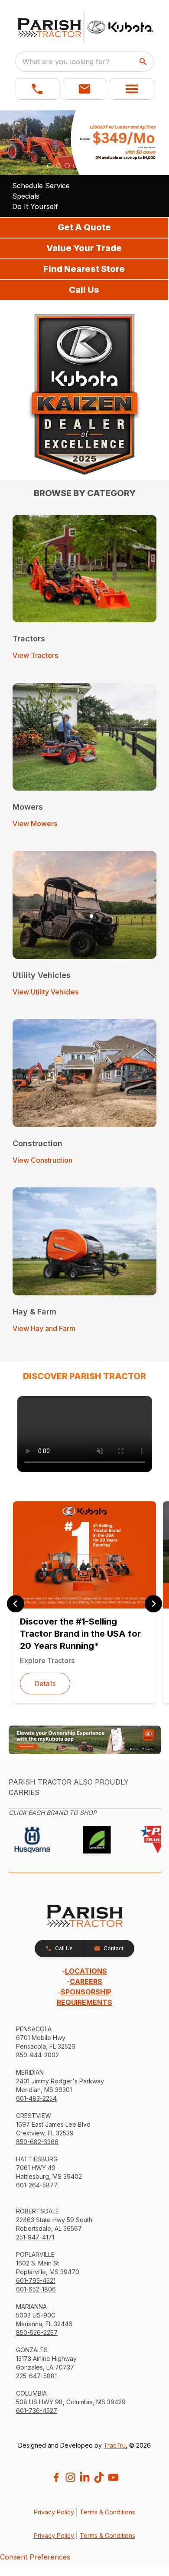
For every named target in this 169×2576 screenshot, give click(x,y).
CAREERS (86, 1981)
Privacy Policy (54, 2512)
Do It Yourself (35, 206)
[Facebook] (56, 2477)
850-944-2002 (37, 2055)
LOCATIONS (86, 1971)
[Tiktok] (99, 2477)
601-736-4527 (37, 2411)
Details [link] (45, 1684)
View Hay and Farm (44, 1328)
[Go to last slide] (16, 1604)
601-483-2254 (36, 2098)
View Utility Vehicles (45, 992)
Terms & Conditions (107, 2512)
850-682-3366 (37, 2142)
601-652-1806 (36, 2289)
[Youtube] (113, 2477)
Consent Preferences (35, 2557)
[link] (85, 1434)
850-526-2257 (37, 2332)
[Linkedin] (85, 2477)
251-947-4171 (35, 2237)
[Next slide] (153, 1604)
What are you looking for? (66, 62)
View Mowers (35, 824)
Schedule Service (41, 186)
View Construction (42, 1160)
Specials (26, 196)
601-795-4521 (36, 2280)
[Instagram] (70, 2477)
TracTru (115, 2445)
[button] (37, 89)
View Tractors (35, 655)
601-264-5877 (37, 2185)
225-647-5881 (36, 2376)
